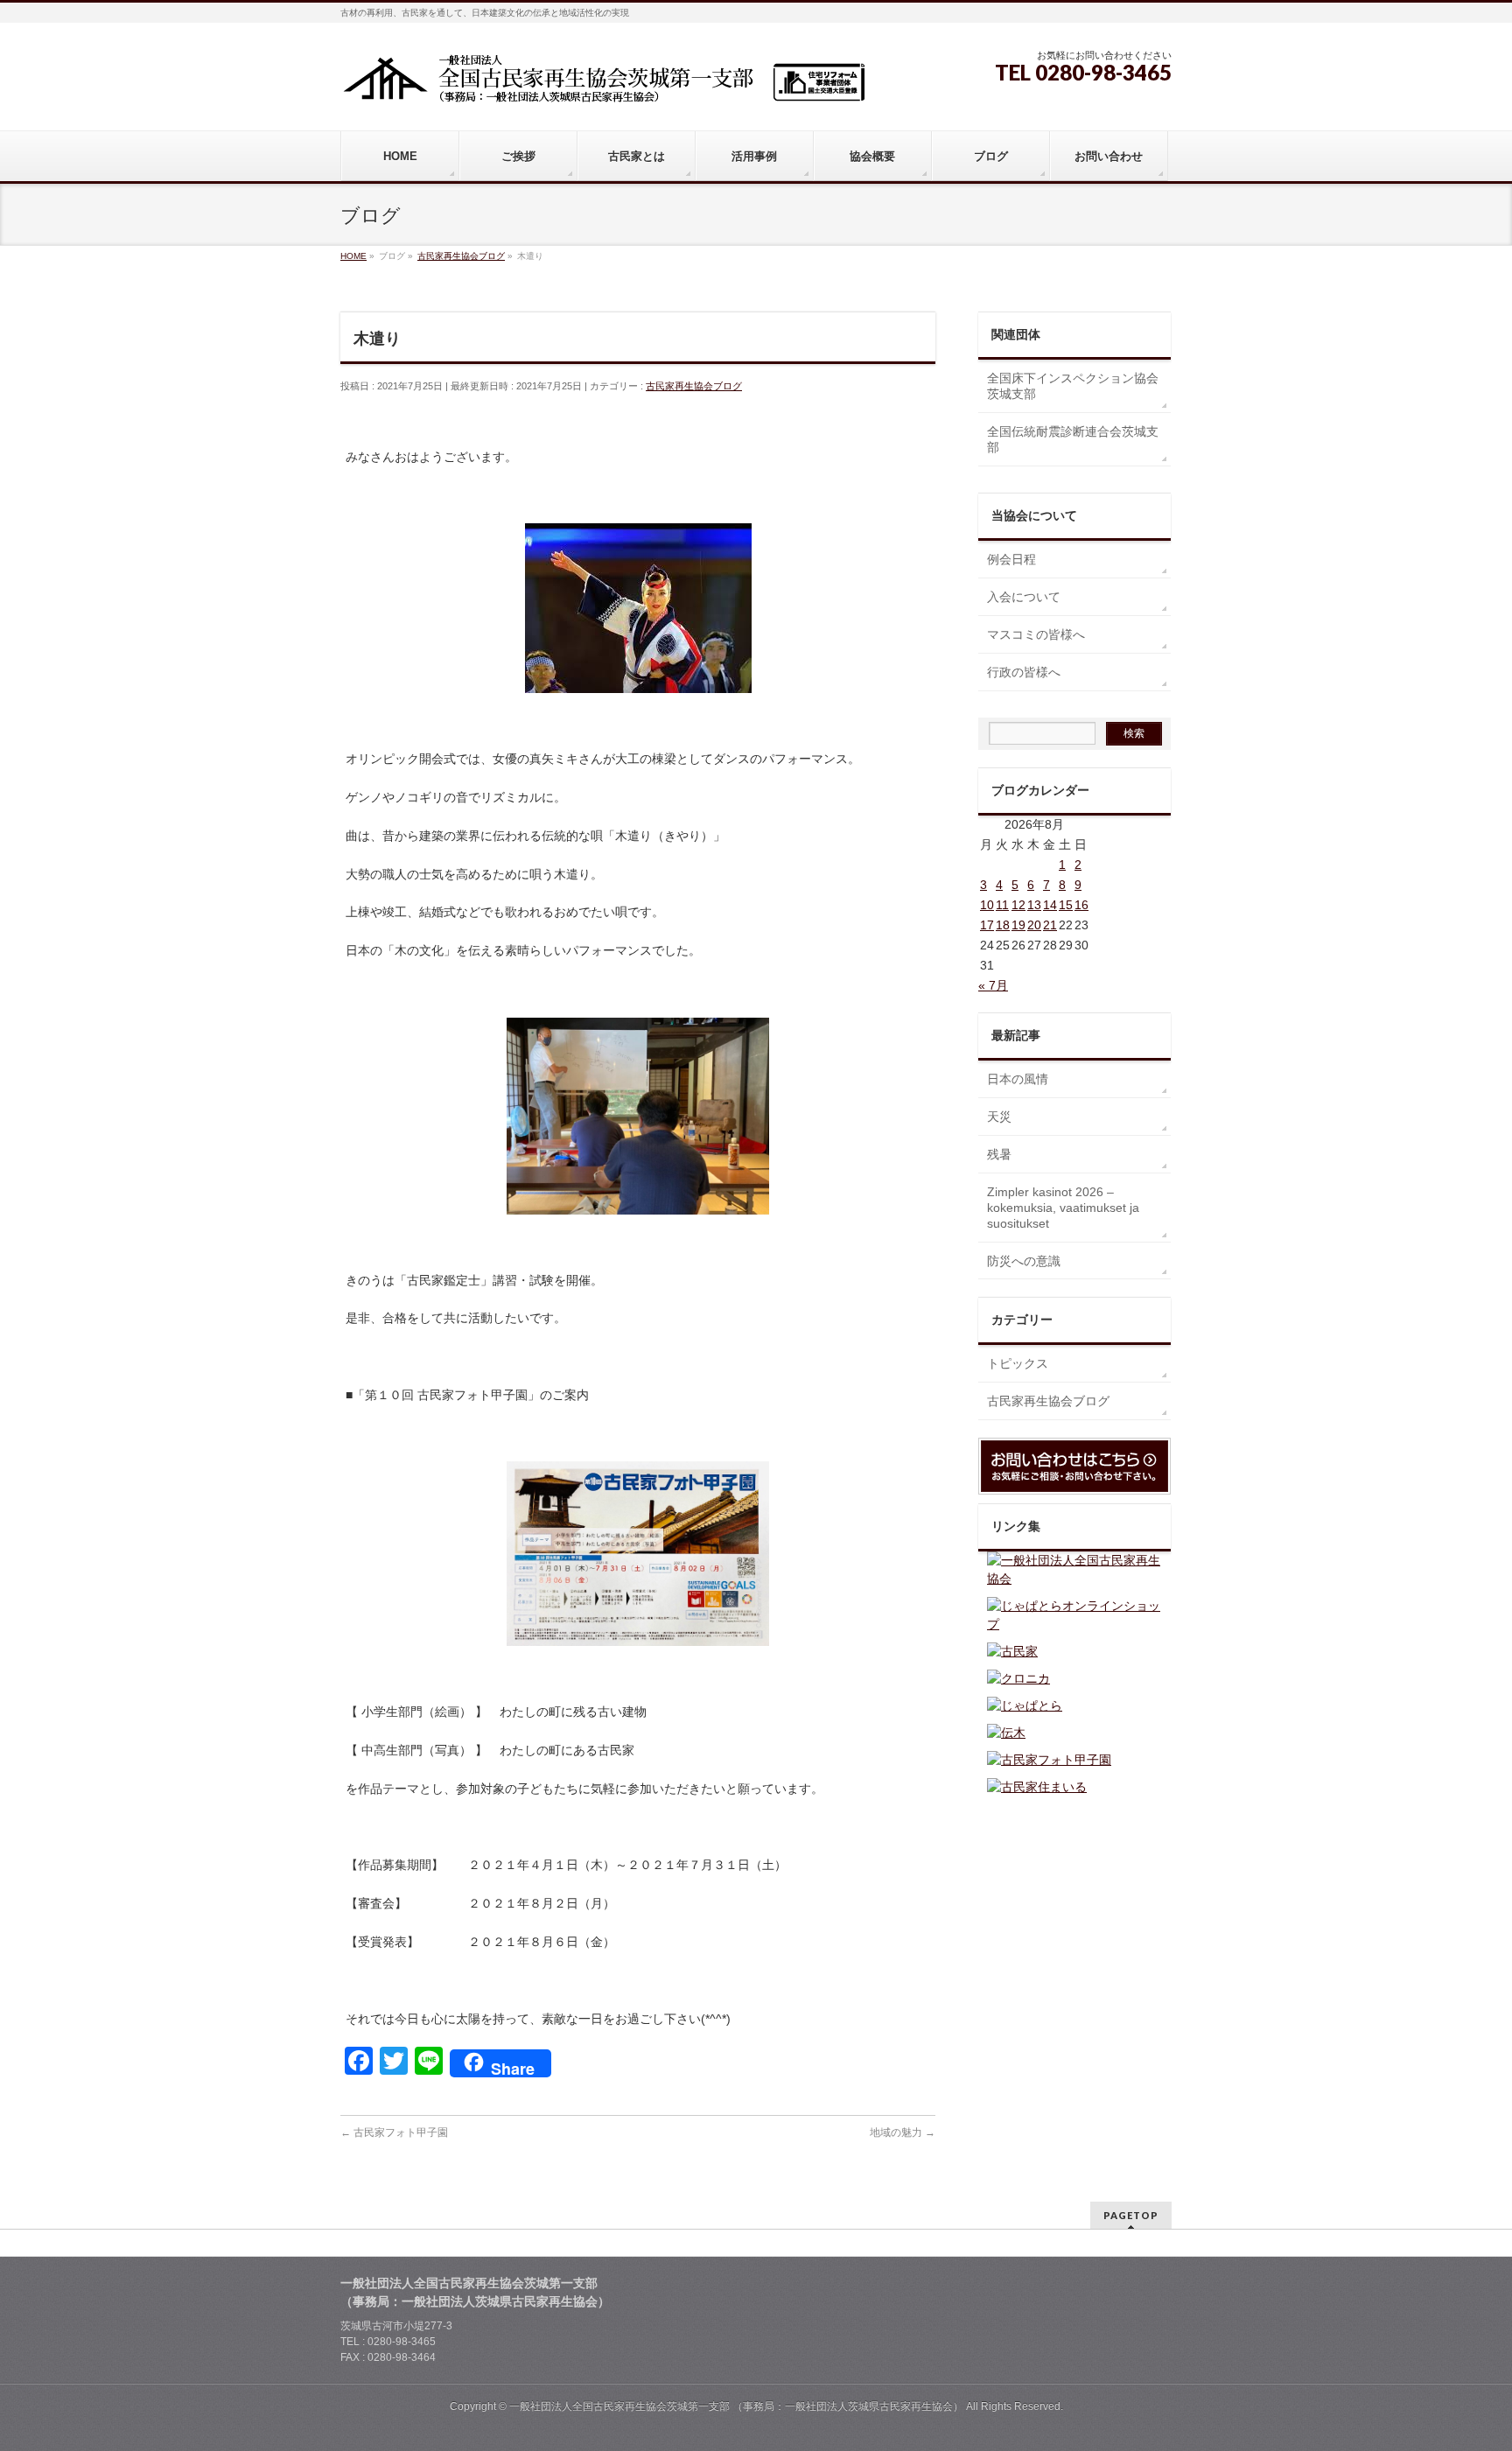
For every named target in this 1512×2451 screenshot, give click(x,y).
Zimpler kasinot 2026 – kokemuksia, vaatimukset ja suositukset (1063, 1208)
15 (1066, 905)
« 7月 (993, 985)
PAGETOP (1131, 2215)
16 (1081, 905)
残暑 (999, 1154)
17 (987, 925)
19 (1018, 925)
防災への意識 (1024, 1261)
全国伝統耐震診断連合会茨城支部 (1073, 439)
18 (1003, 925)
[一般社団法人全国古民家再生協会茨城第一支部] (603, 84)
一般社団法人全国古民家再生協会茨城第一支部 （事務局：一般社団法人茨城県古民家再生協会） (736, 2406)
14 (1050, 905)
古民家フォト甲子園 (394, 2132)
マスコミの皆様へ (1036, 634)
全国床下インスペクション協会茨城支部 (1073, 386)
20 (1034, 925)
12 (1018, 905)
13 (1034, 905)
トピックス (1018, 1363)
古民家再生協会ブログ (694, 386)
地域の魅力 (903, 2132)
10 (987, 905)
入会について (1024, 597)
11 (1002, 905)
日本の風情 (1018, 1079)
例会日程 (1011, 559)
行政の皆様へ (1024, 672)
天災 (999, 1117)
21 (1050, 925)
